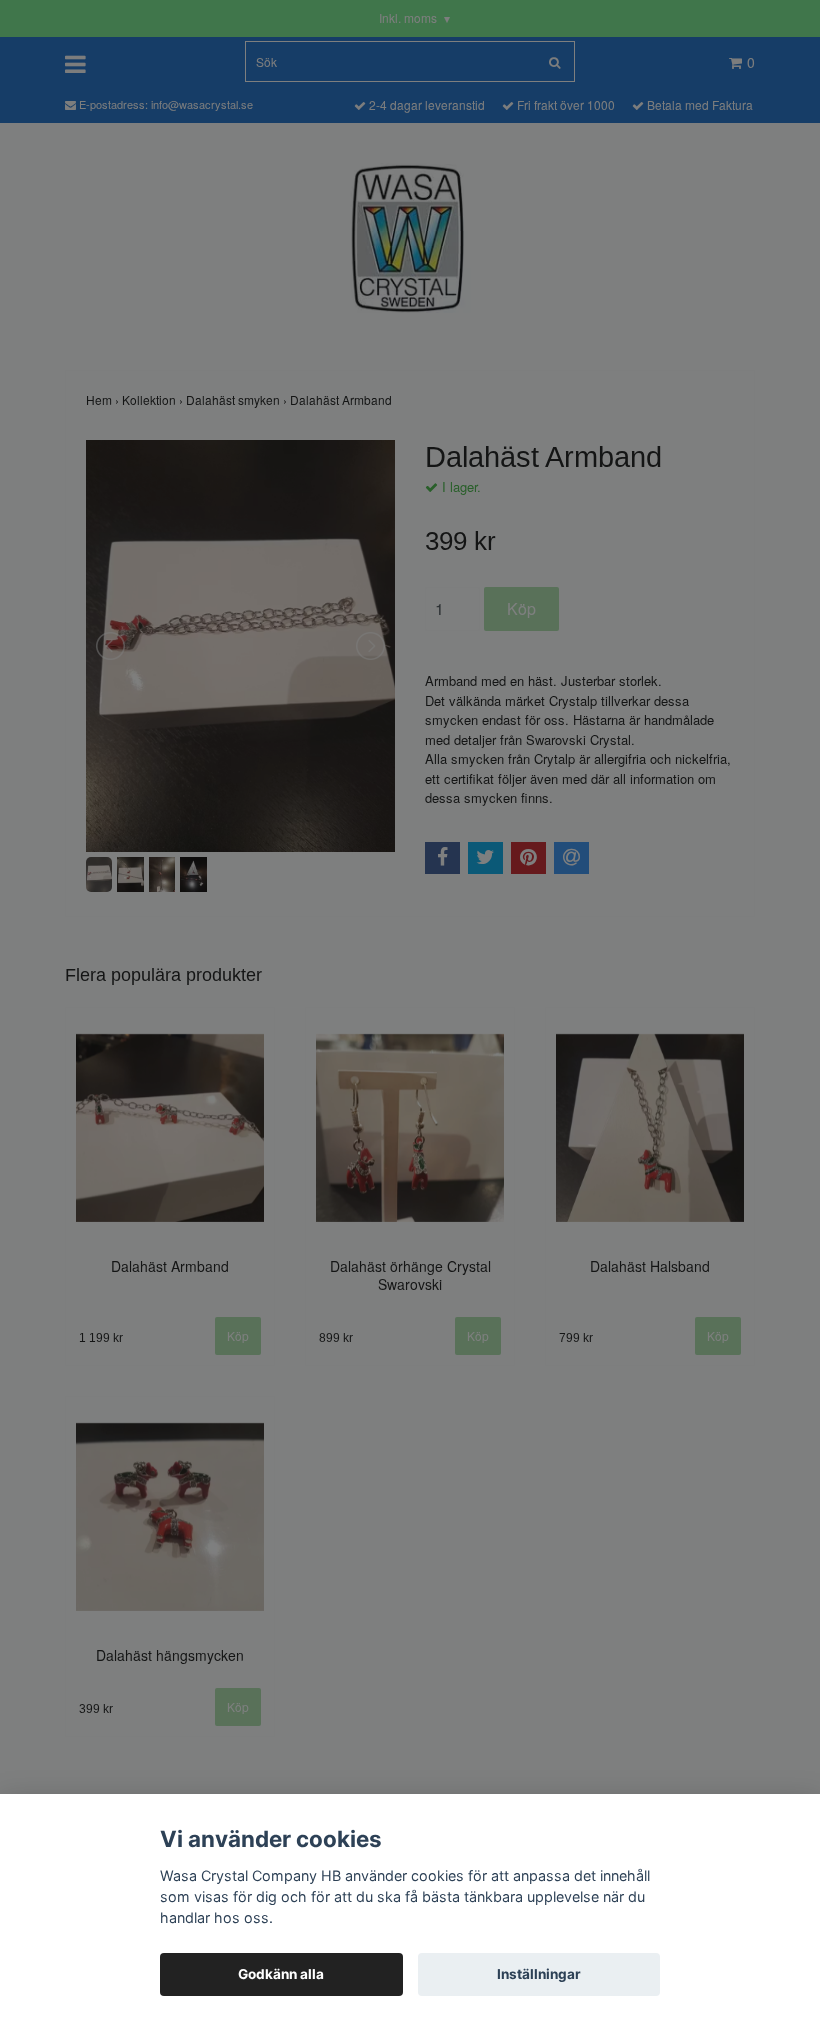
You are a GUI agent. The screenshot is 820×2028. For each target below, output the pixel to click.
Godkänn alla (281, 1974)
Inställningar (539, 1974)
